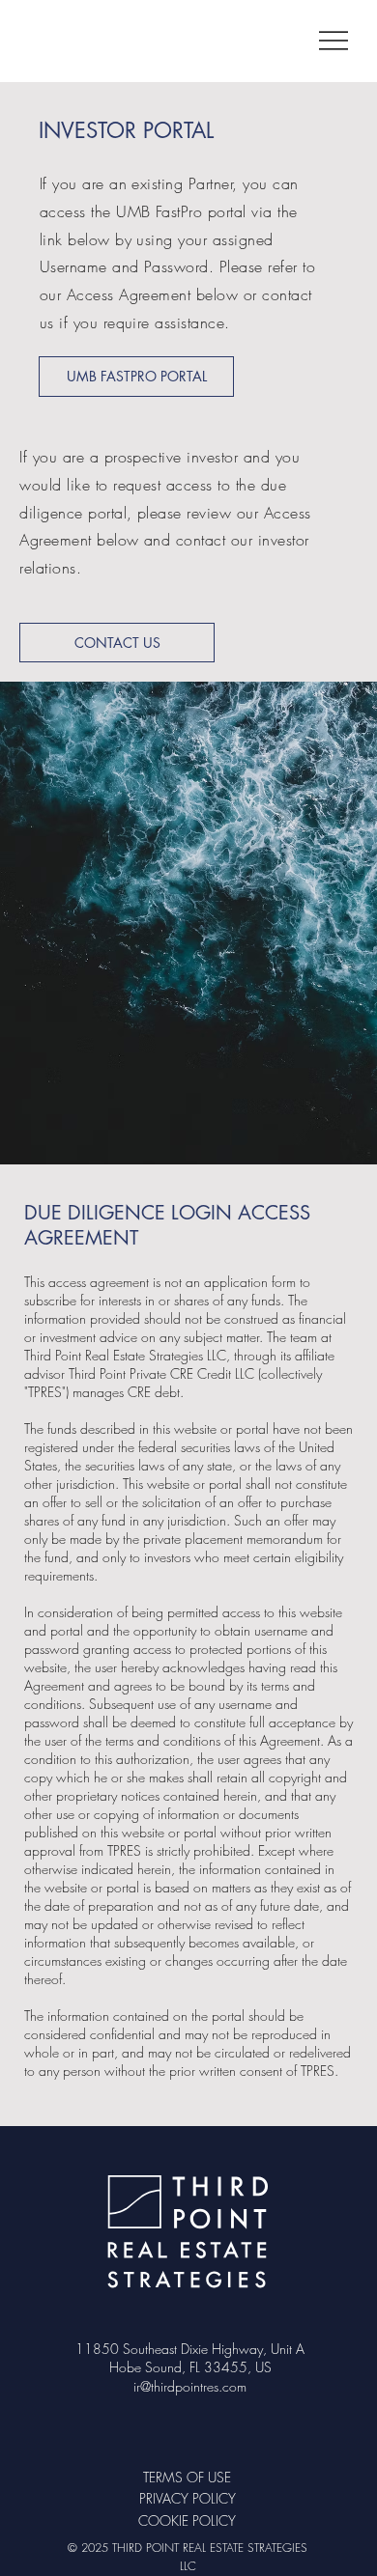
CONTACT (44, 2318)
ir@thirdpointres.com (190, 2386)
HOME (44, 2196)
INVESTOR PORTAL (44, 2278)
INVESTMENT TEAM (44, 2237)
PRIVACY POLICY (188, 2498)
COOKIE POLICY (187, 2520)
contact (201, 540)
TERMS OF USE (187, 2477)
